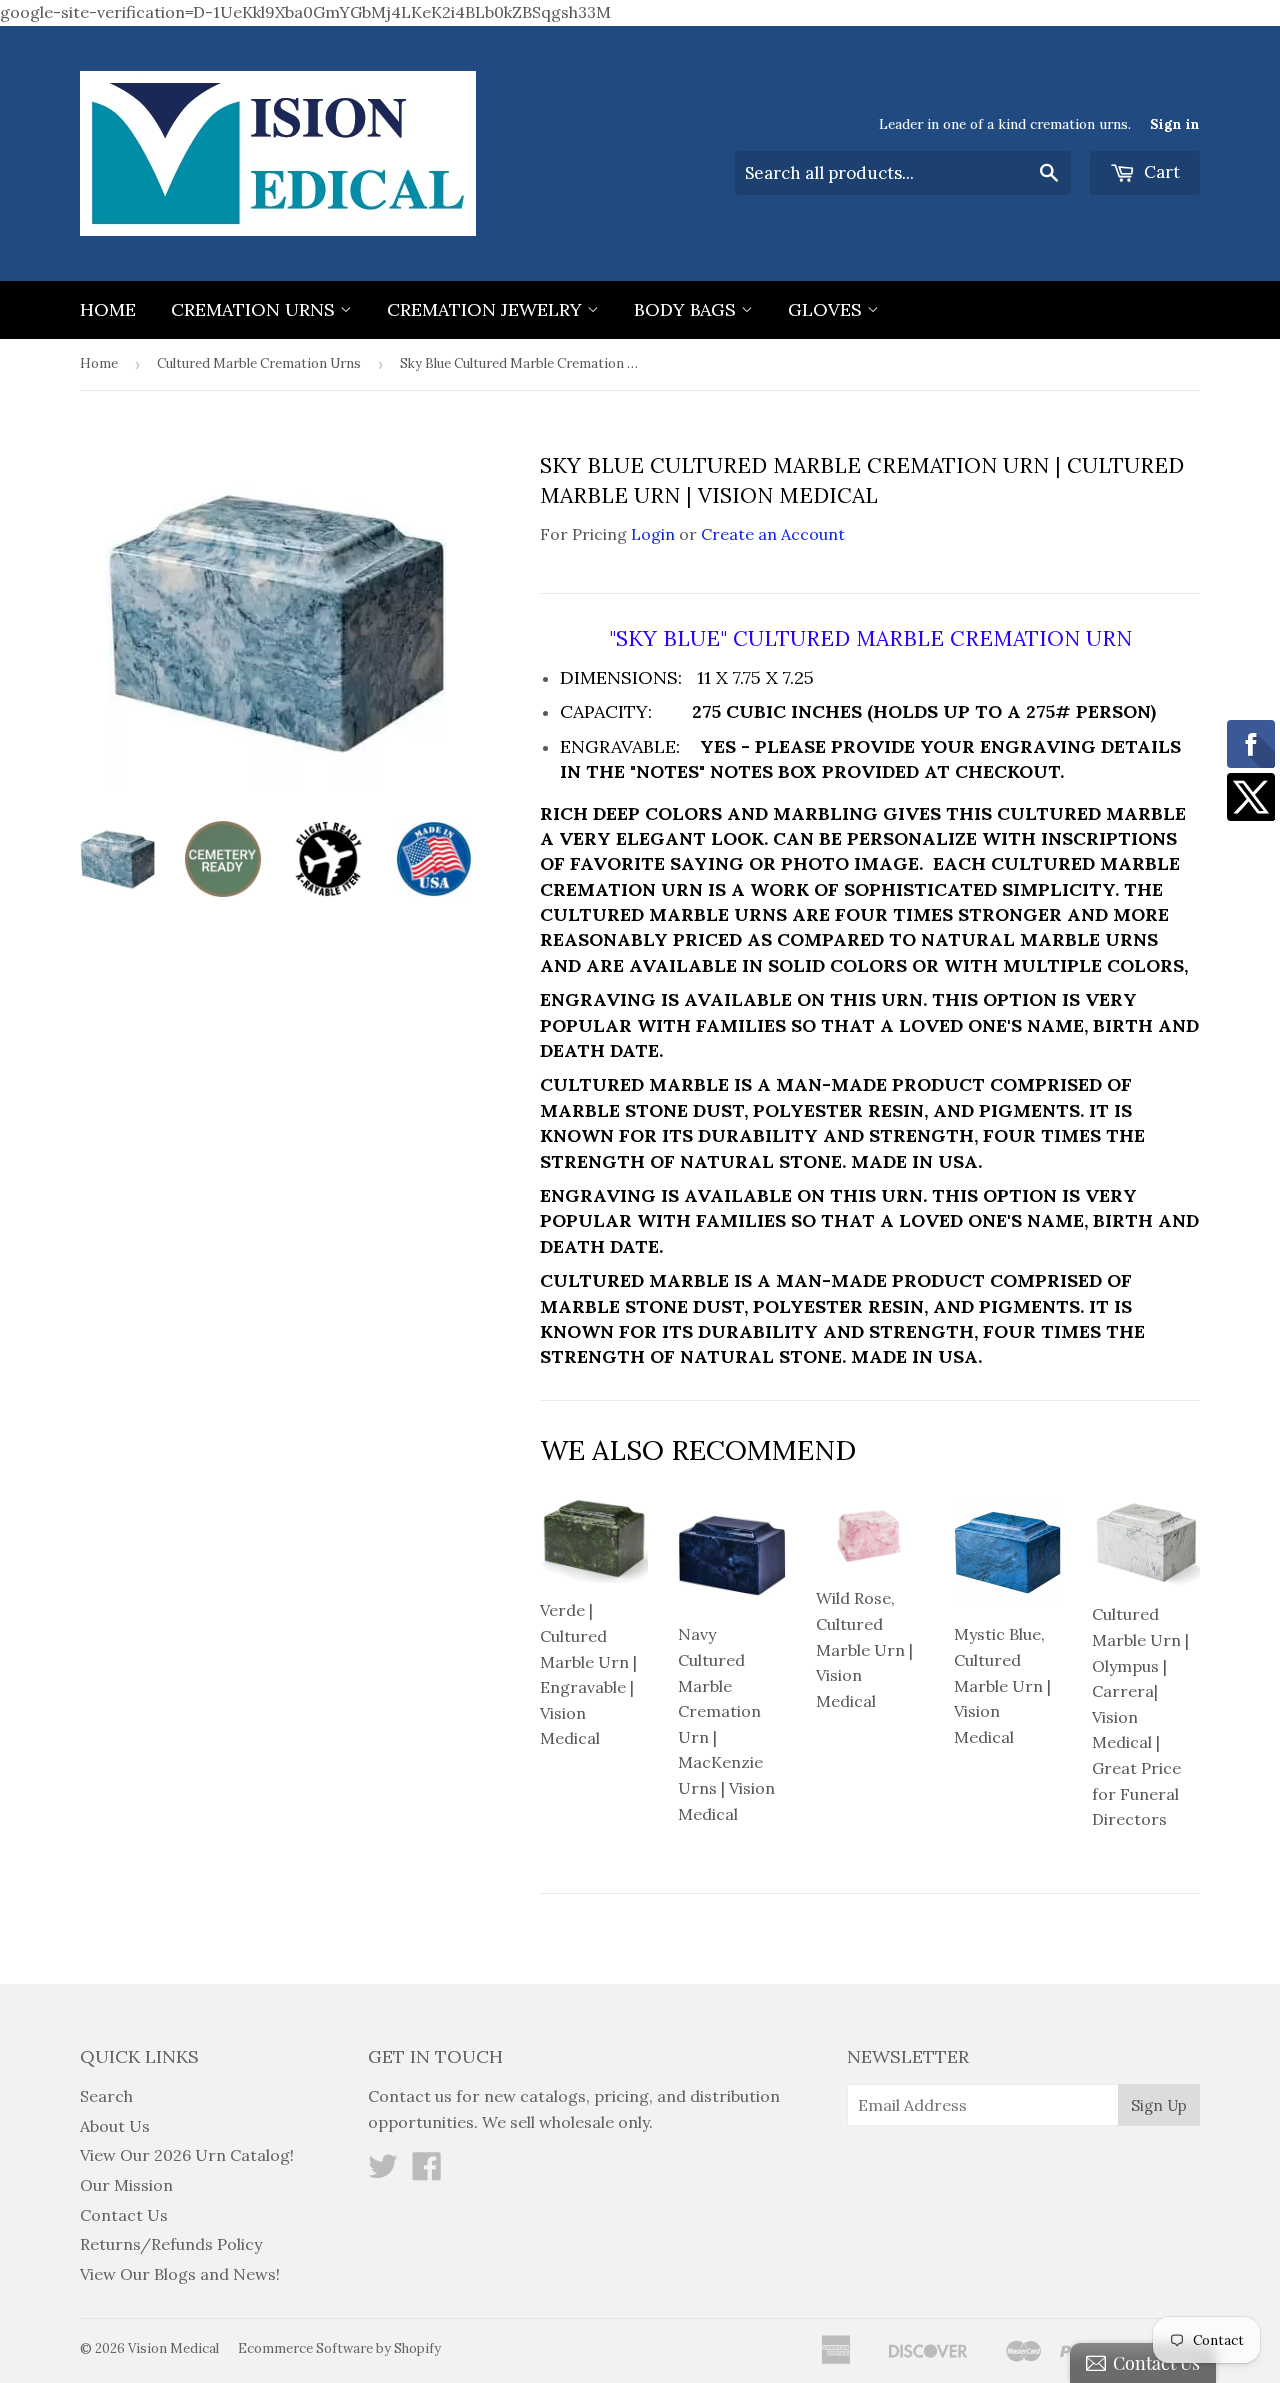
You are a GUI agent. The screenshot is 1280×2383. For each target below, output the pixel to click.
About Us (115, 2126)
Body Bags (687, 309)
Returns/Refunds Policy (171, 2244)
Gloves (827, 309)
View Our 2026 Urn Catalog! (187, 2155)
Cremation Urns (255, 309)
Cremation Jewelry (487, 309)
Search (106, 2096)
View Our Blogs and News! (180, 2274)
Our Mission (126, 2185)
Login (653, 534)
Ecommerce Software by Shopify (339, 2348)
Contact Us (124, 2215)
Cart (1160, 172)
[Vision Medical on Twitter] (383, 2172)
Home (108, 309)
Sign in (1175, 124)
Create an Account (773, 534)
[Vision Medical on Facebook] (427, 2172)
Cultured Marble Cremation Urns (259, 363)
